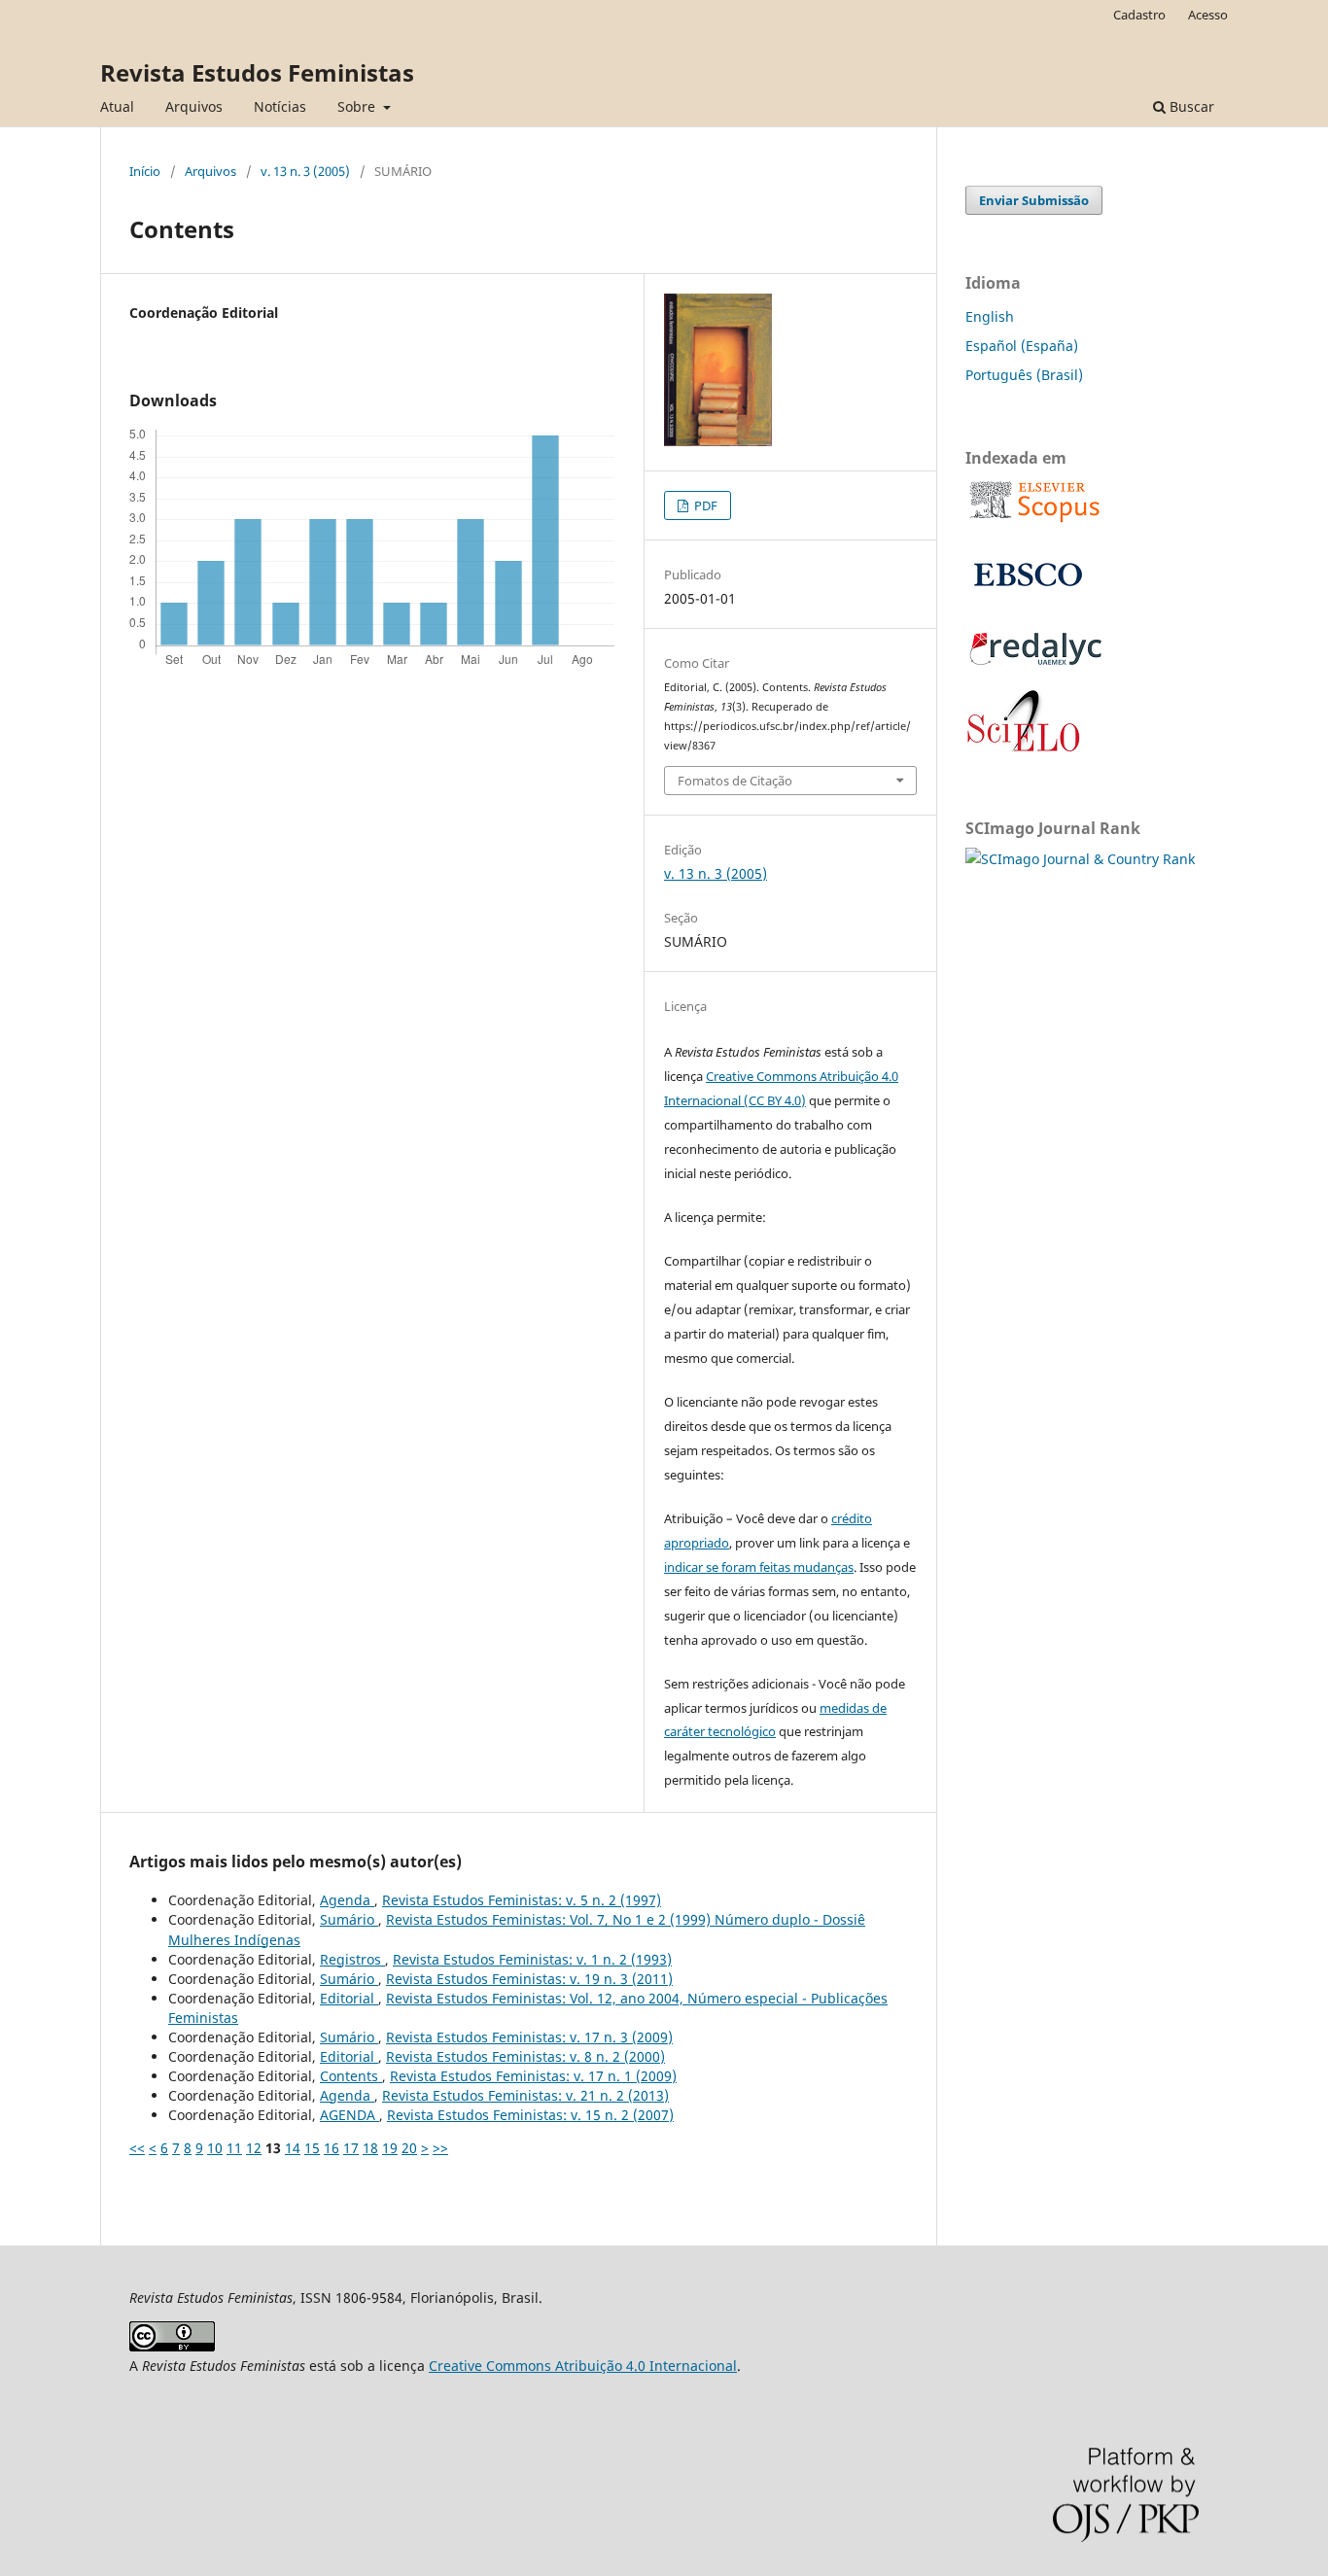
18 (370, 2148)
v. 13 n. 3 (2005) (305, 171)
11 (234, 2148)
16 (332, 2148)
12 (254, 2148)
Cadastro (1139, 15)
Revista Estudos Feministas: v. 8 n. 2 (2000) (525, 2056)
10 (215, 2148)
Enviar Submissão (1034, 200)
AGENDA (349, 2115)
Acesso (1208, 15)
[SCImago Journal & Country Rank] (1080, 859)
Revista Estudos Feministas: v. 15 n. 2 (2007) (530, 2115)
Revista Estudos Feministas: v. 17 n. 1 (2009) (533, 2076)
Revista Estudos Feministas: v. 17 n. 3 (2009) (529, 2037)
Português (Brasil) (1024, 375)
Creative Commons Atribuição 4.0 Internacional (583, 2366)
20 (409, 2148)
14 (293, 2148)
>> (440, 2148)
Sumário (349, 1919)
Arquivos (194, 106)
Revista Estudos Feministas (257, 72)
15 (312, 2148)
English (990, 316)
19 (390, 2148)
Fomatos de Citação (735, 781)
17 (351, 2148)
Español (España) (1022, 346)
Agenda (347, 1900)
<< (137, 2148)
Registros (352, 1959)
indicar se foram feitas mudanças (759, 1567)
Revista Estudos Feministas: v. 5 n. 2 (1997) (522, 1900)
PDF (704, 505)
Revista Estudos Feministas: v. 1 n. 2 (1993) (532, 1959)
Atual (117, 106)
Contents (351, 2076)
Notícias (280, 106)
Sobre (358, 106)
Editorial (349, 1998)
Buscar (1190, 106)
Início (145, 171)
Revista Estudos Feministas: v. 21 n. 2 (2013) (525, 2095)
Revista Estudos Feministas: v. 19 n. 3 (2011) (529, 1979)
